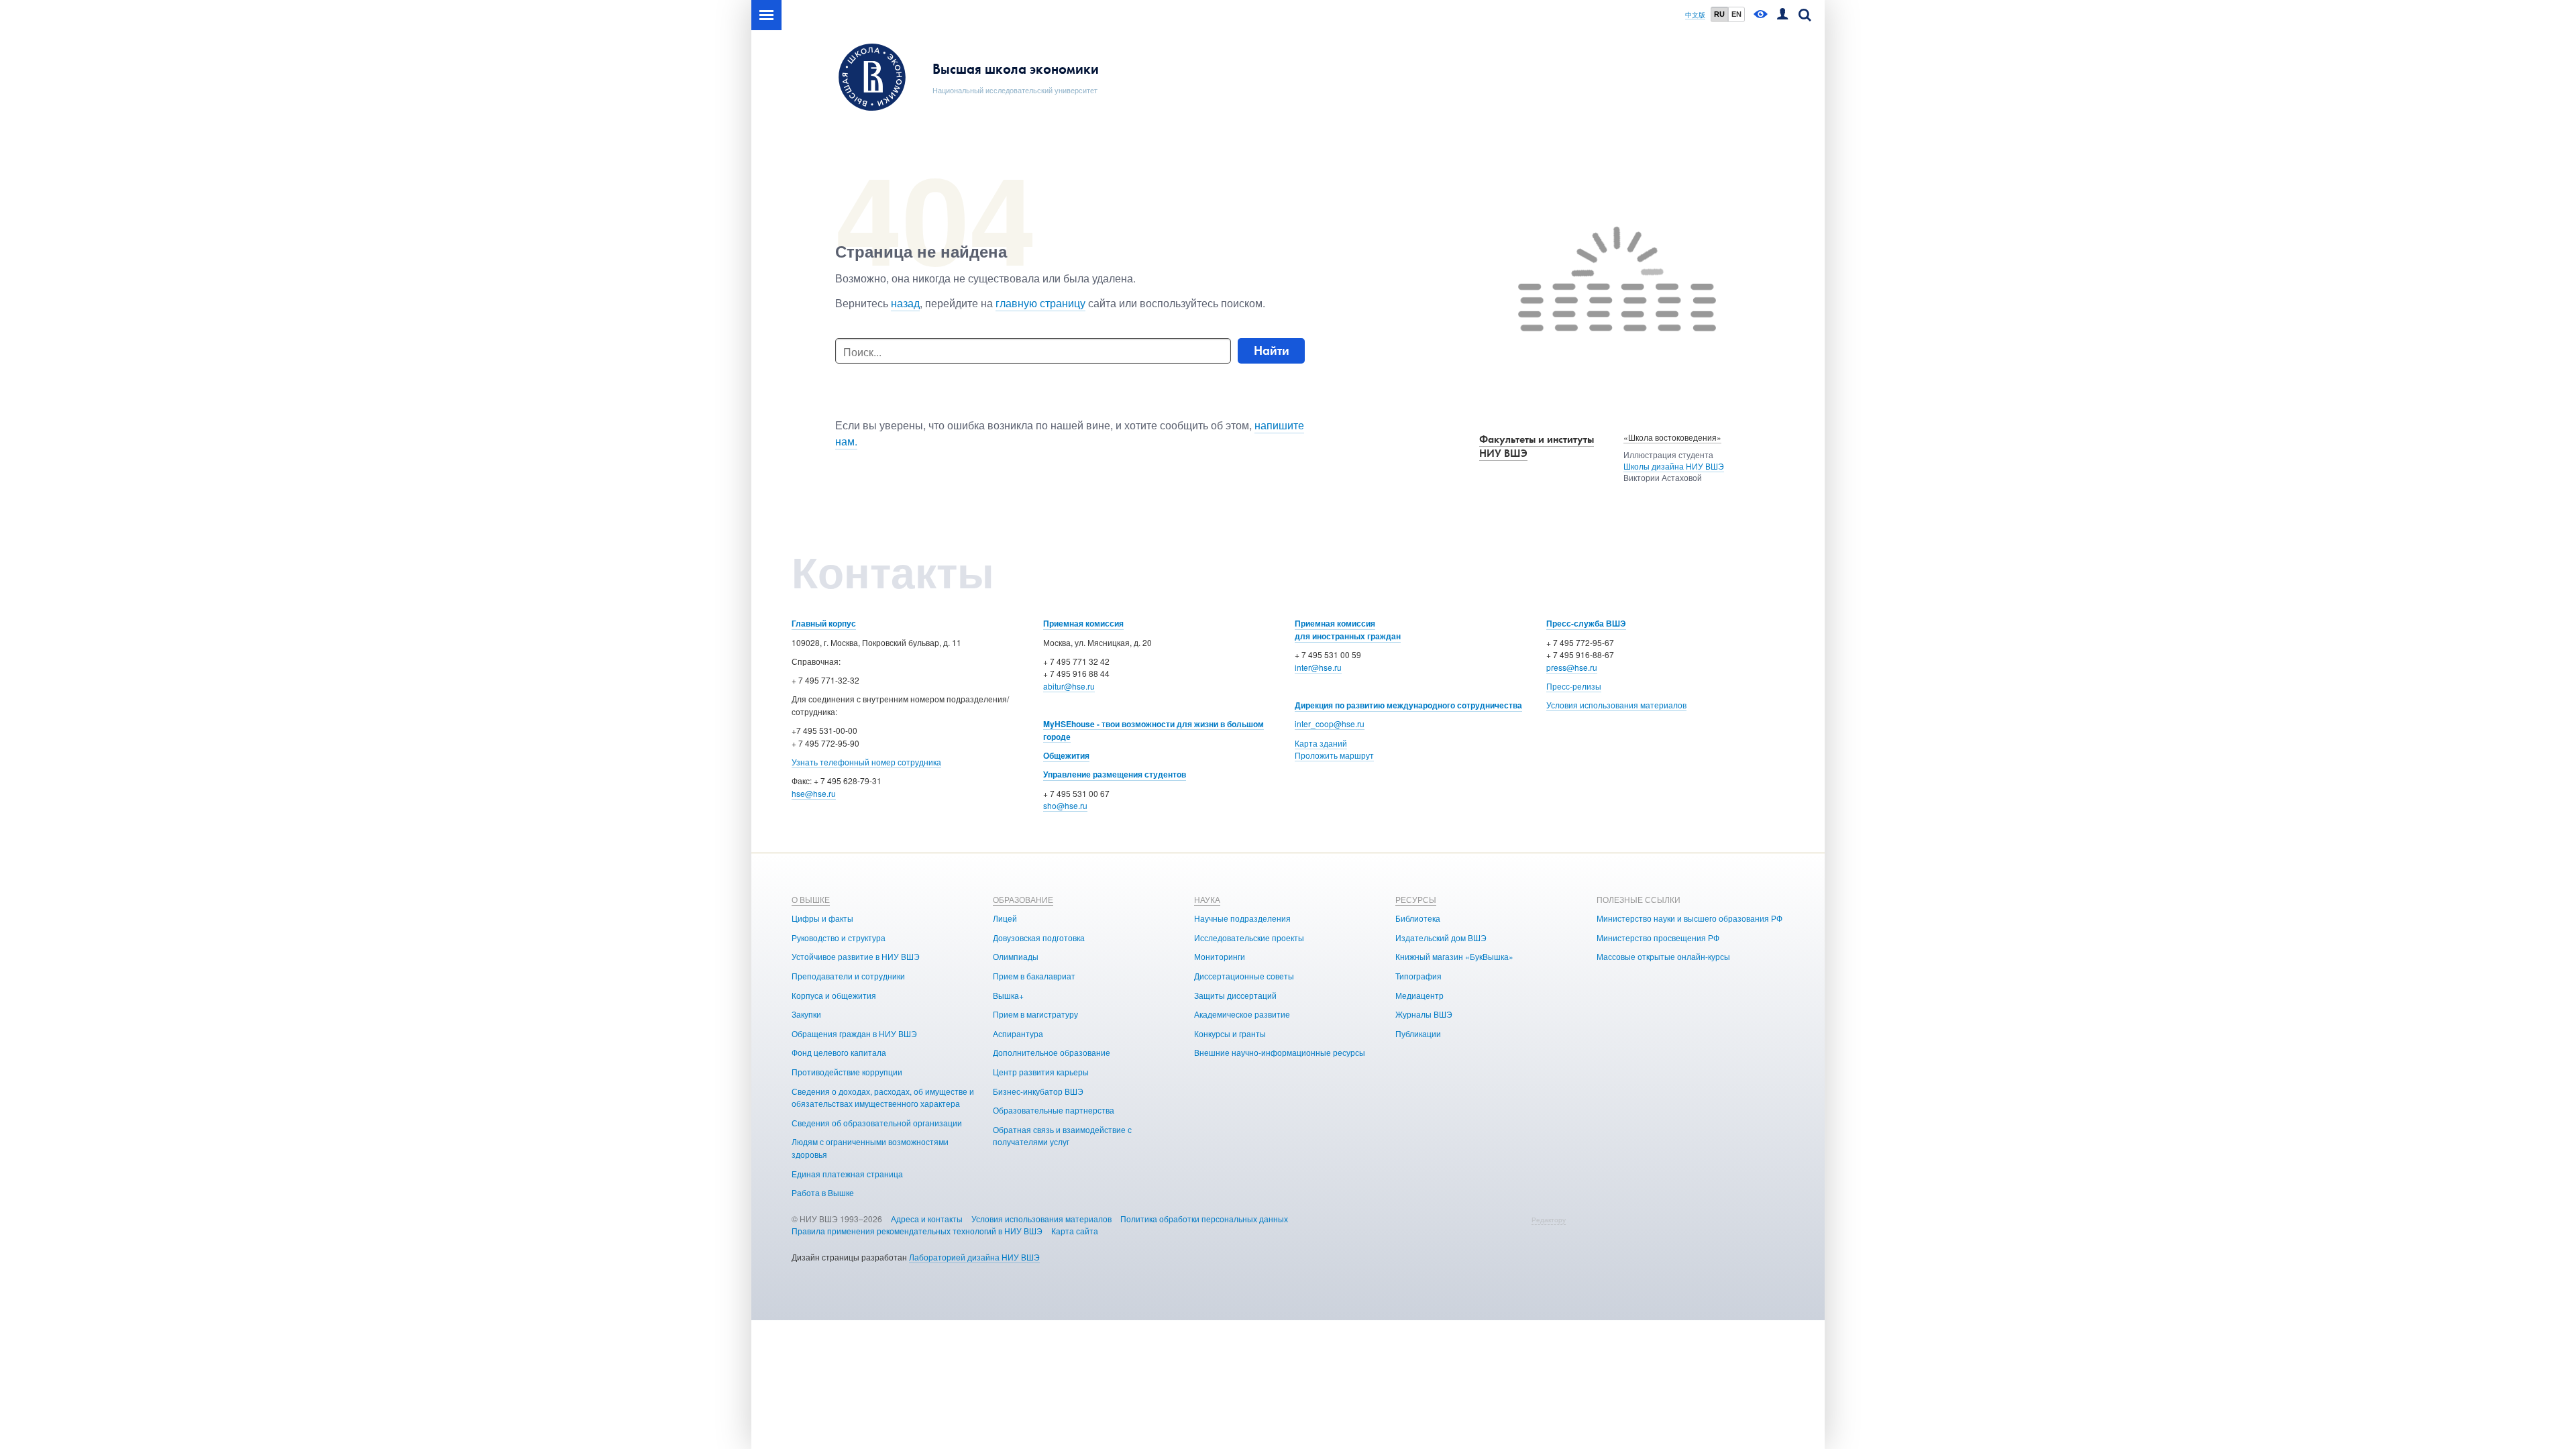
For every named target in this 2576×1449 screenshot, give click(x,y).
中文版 (1695, 15)
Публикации (1418, 1033)
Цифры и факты (822, 918)
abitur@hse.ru (1069, 686)
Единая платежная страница (847, 1174)
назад (905, 303)
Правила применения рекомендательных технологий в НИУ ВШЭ (917, 1231)
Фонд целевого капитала (839, 1052)
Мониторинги (1220, 956)
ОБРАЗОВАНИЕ (1023, 899)
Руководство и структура (839, 937)
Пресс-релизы (1574, 686)
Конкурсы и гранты (1230, 1033)
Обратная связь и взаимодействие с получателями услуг (1062, 1136)
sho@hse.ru (1065, 805)
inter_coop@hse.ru (1330, 723)
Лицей (1005, 918)
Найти (1272, 351)
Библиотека (1418, 918)
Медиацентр (1419, 995)
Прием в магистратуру (1035, 1014)
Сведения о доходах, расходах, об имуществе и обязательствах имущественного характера (883, 1097)
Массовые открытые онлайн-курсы (1663, 956)
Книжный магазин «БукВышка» (1454, 956)
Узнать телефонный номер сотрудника (866, 762)
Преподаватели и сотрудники (848, 976)
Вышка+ (1008, 995)
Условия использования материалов (1616, 705)
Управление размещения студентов (1115, 774)
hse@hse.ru (814, 793)
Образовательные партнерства (1054, 1110)
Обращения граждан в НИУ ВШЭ (854, 1033)
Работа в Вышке (823, 1192)
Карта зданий (1321, 743)
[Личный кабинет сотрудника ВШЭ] (1782, 15)
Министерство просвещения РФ (1658, 937)
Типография (1418, 976)
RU (1719, 14)
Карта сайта (1075, 1231)
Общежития (1066, 755)
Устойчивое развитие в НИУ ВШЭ (856, 956)
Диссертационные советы (1244, 976)
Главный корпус (824, 623)
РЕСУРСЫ (1416, 899)
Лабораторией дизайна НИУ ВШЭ (974, 1257)
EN (1736, 14)
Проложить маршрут (1334, 755)
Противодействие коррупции (847, 1072)
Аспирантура (1018, 1033)
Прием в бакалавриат (1034, 976)
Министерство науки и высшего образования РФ (1689, 918)
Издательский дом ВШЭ (1441, 937)
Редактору (1549, 1220)
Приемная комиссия (1083, 623)
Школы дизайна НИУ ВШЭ (1674, 466)
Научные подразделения (1242, 918)
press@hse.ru (1572, 667)
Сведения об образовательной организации (877, 1123)
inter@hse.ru (1318, 667)
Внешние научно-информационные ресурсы (1280, 1052)
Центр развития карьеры (1041, 1072)
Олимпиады (1016, 956)
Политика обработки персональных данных (1204, 1219)
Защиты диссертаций (1235, 995)
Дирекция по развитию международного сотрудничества (1408, 705)
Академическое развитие (1242, 1014)
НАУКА (1207, 899)
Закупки (806, 1014)
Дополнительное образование (1052, 1052)
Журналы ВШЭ (1424, 1014)
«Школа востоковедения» (1672, 437)
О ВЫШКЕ (811, 899)
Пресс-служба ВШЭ (1586, 623)
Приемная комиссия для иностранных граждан (1348, 630)
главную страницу (1040, 303)
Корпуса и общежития (834, 995)
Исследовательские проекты (1249, 937)
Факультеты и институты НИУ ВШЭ (1537, 446)
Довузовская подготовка (1039, 937)
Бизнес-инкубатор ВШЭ (1038, 1091)
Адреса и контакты (927, 1219)
